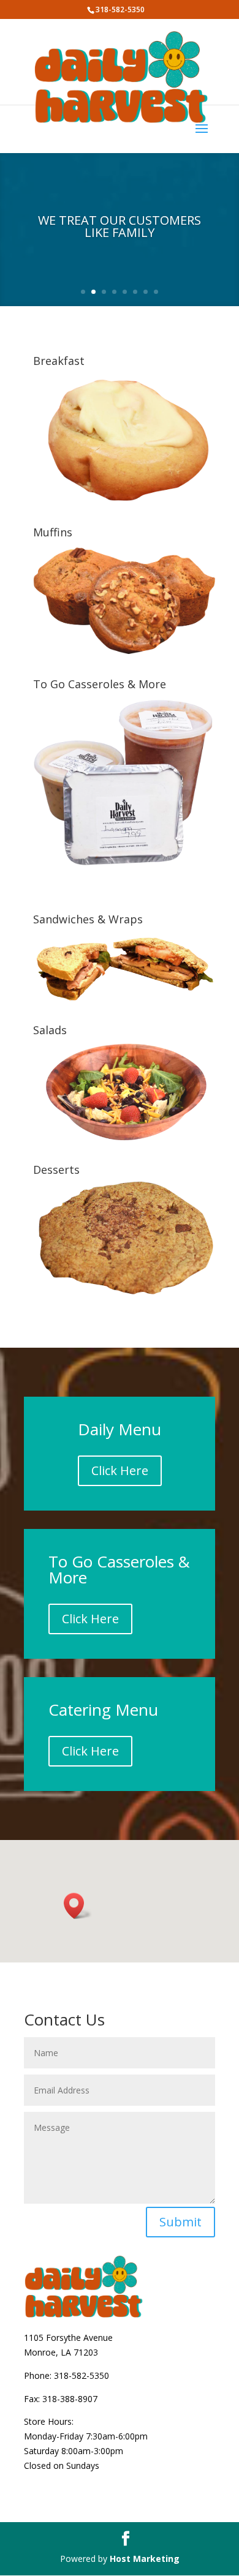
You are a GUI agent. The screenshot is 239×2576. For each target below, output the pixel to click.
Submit (180, 2222)
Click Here (120, 1470)
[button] (78, 1906)
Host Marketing (145, 2559)
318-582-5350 (82, 2375)
